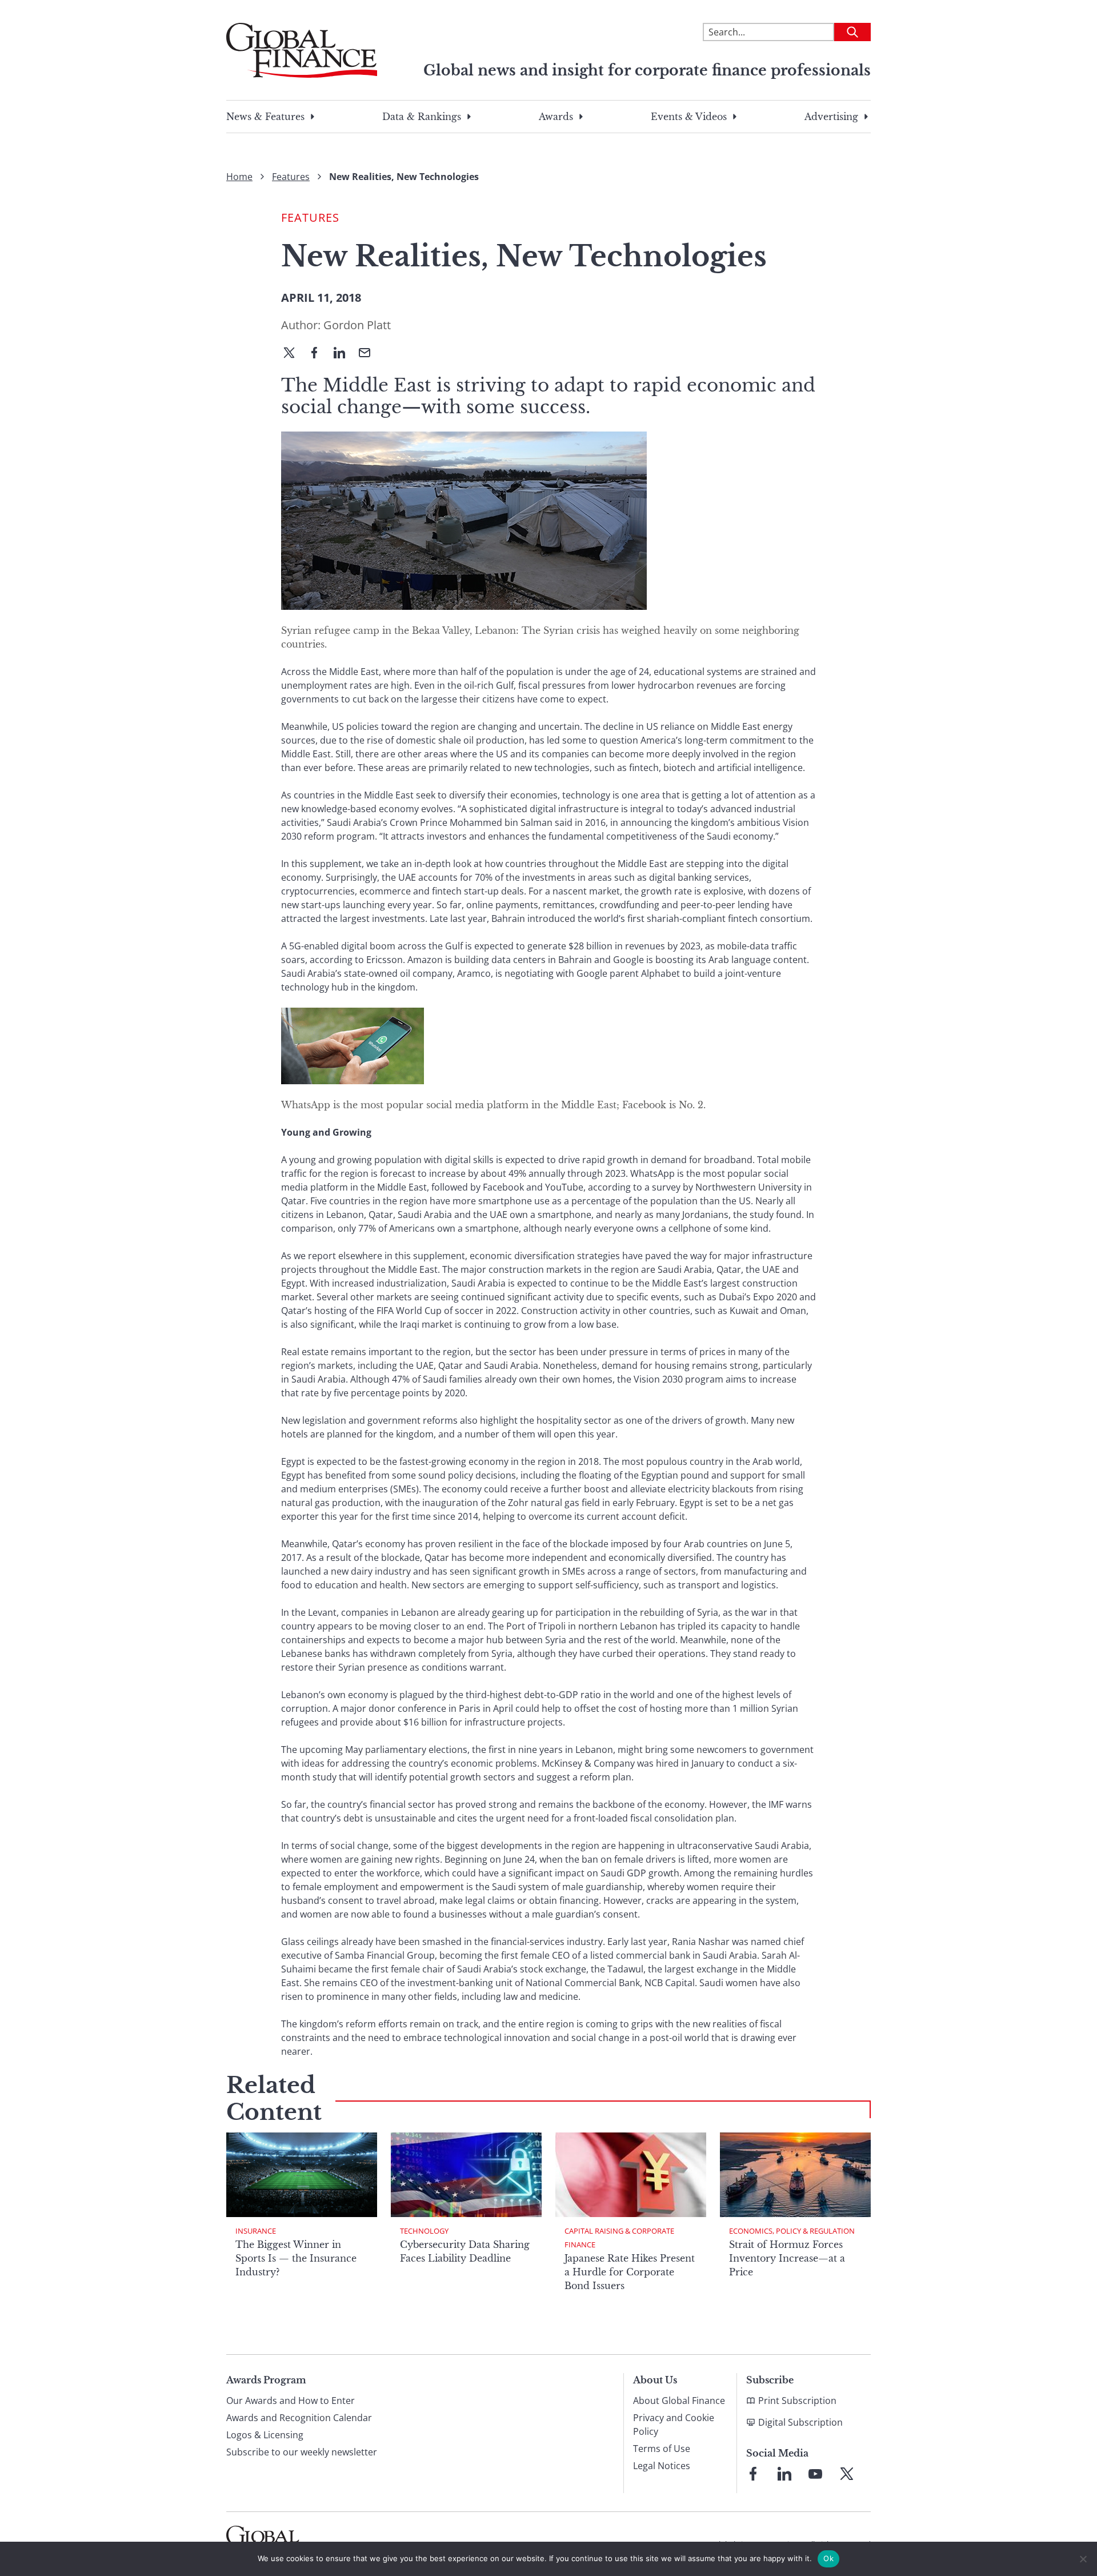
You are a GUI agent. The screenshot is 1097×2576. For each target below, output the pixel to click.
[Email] (369, 354)
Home (239, 177)
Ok (828, 2558)
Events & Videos (689, 117)
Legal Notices (662, 2466)
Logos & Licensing (265, 2435)
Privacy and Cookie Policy (674, 2425)
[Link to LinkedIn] (784, 2474)
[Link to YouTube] (815, 2474)
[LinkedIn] (344, 354)
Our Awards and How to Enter (291, 2401)
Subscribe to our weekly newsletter (302, 2452)
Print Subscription (797, 2401)
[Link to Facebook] (753, 2474)
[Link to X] (847, 2474)
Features (291, 177)
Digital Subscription (800, 2422)
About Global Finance (679, 2401)
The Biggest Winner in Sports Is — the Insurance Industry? (296, 2258)
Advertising (831, 117)
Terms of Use (662, 2449)
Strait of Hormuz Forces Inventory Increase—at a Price (787, 2258)
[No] (1083, 2559)
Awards (556, 117)
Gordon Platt (357, 325)
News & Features (265, 117)
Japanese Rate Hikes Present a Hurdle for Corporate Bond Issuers (630, 2272)
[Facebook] (319, 354)
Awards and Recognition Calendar (299, 2418)
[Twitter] (294, 354)
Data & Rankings (422, 117)
